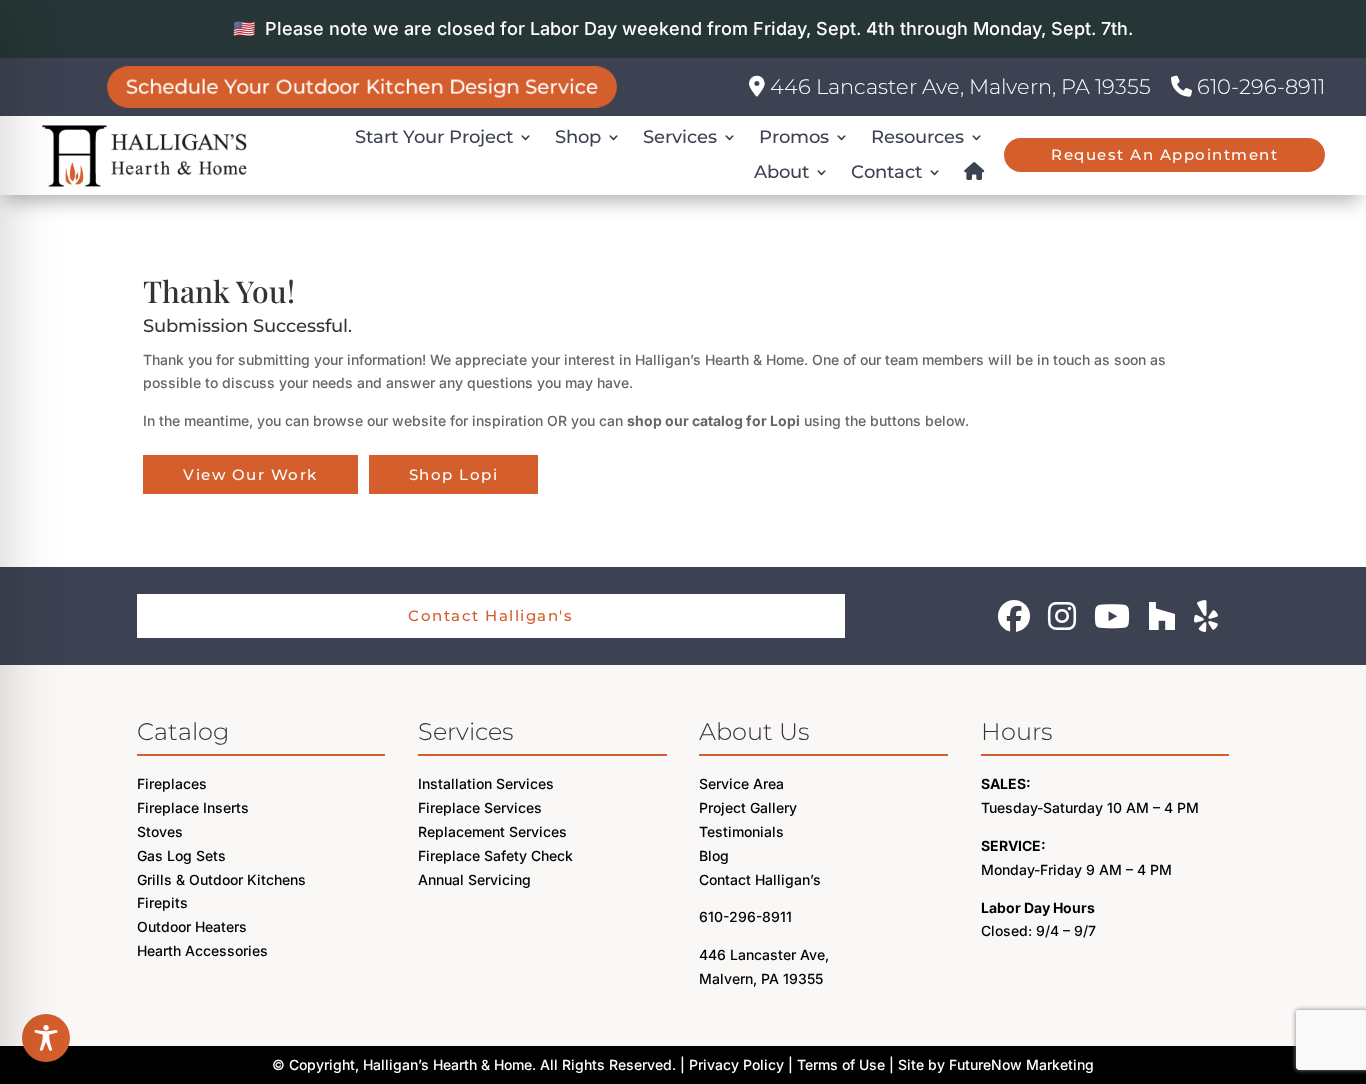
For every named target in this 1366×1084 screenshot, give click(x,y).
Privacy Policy (736, 1064)
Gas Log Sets (181, 855)
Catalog (183, 731)
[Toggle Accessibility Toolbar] (46, 1038)
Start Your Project (434, 137)
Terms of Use (841, 1064)
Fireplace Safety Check (495, 855)
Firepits (162, 902)
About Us (754, 731)
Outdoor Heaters (192, 926)
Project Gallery (748, 807)
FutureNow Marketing (1021, 1064)
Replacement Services (492, 831)
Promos (794, 137)
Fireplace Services (480, 807)
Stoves (160, 831)
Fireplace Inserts (193, 807)
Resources (917, 137)
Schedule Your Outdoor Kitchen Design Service (361, 86)
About (781, 172)
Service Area (741, 783)
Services (680, 137)
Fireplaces (172, 783)
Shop (578, 137)
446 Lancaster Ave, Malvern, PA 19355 (958, 86)
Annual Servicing (474, 879)
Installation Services (486, 783)
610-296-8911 (1258, 86)
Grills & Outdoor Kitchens (221, 879)
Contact (886, 172)
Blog (714, 855)
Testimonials (741, 831)
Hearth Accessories (202, 950)
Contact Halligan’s (760, 879)
